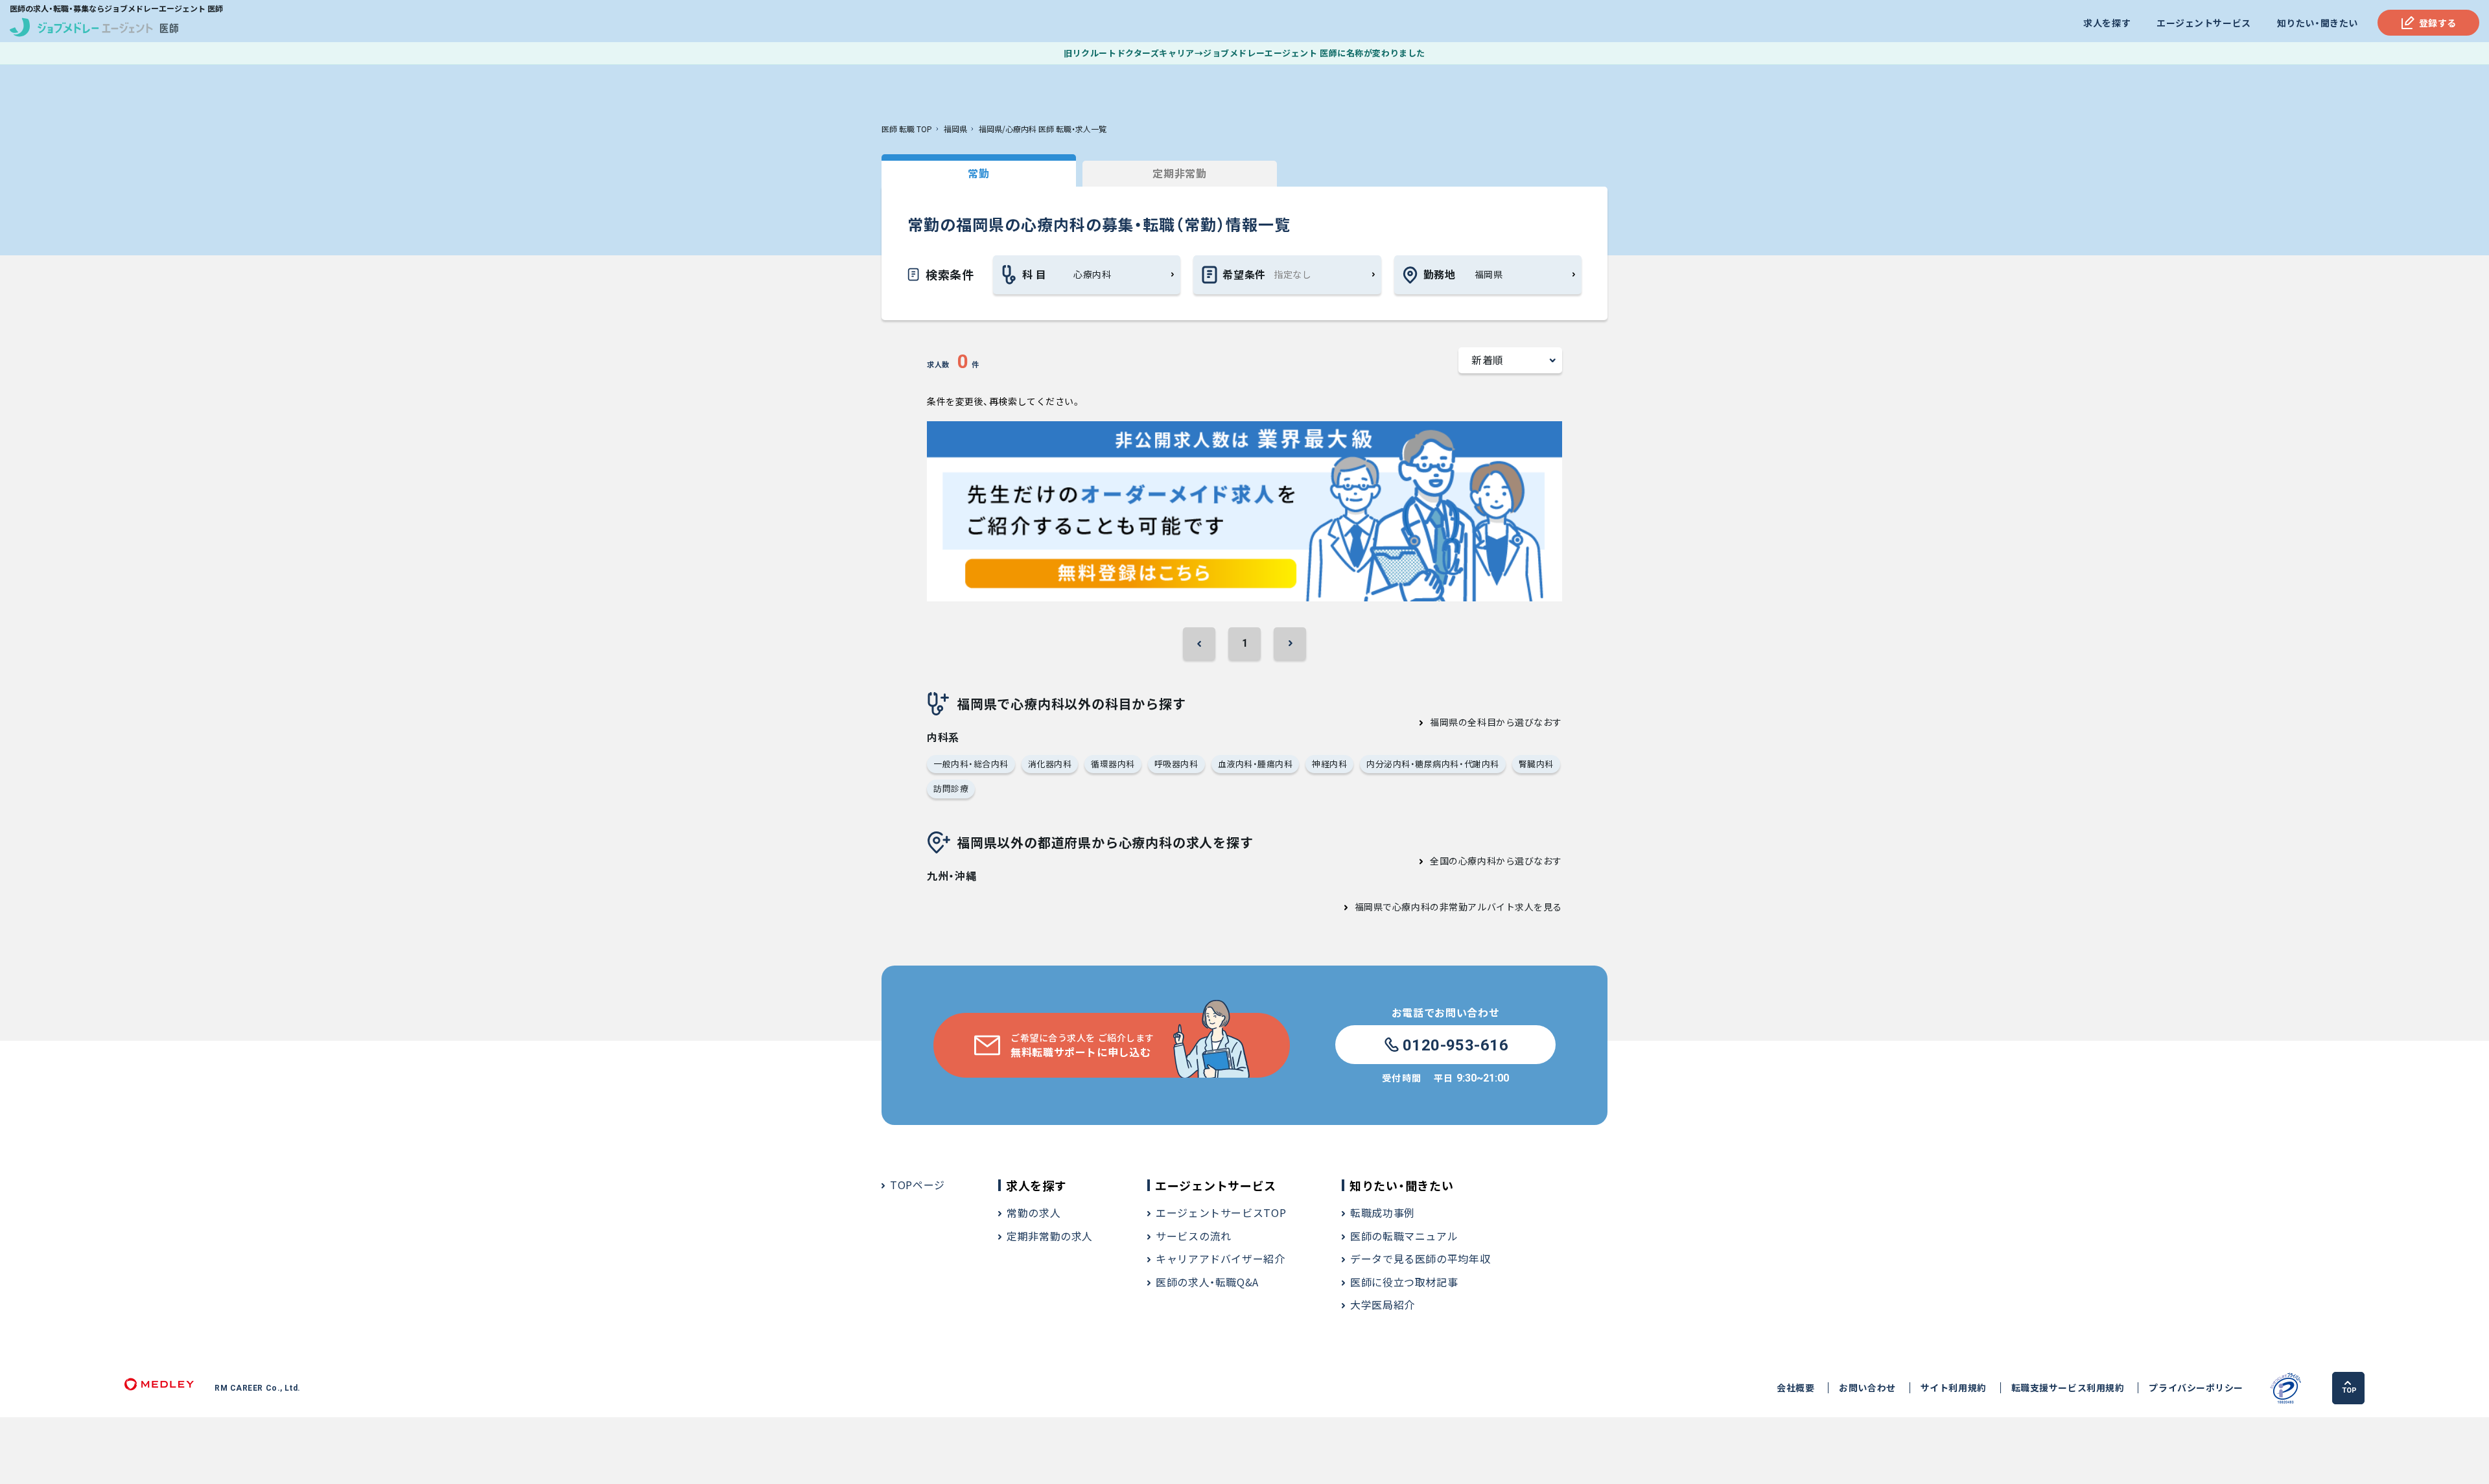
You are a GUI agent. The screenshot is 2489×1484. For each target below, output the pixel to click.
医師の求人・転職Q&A (1207, 1282)
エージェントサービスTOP (1221, 1212)
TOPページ (917, 1185)
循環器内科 (1113, 764)
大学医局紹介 (1383, 1304)
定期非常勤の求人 (1050, 1236)
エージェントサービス (2204, 23)
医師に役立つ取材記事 (1404, 1282)
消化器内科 (1050, 764)
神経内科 (1329, 764)
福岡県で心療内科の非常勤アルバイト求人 (1444, 907)
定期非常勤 (1179, 173)
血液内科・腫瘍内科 (1256, 764)
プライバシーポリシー (2196, 1388)
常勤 (978, 173)
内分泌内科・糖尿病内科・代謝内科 (1432, 764)
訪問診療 (951, 788)
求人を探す (2107, 23)
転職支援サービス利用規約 (2068, 1388)
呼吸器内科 (1176, 764)
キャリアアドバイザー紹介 (1221, 1258)
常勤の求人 (1034, 1212)
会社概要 (1795, 1388)
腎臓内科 (1536, 764)
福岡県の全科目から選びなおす (1496, 722)
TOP (2349, 1390)
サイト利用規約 (1954, 1388)
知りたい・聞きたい (2318, 23)
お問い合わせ (1867, 1388)
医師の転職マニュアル (1404, 1236)
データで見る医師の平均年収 (1420, 1258)
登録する (2438, 23)
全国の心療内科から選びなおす (1496, 861)
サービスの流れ (1193, 1236)
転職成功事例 (1383, 1212)
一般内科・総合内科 (971, 764)
